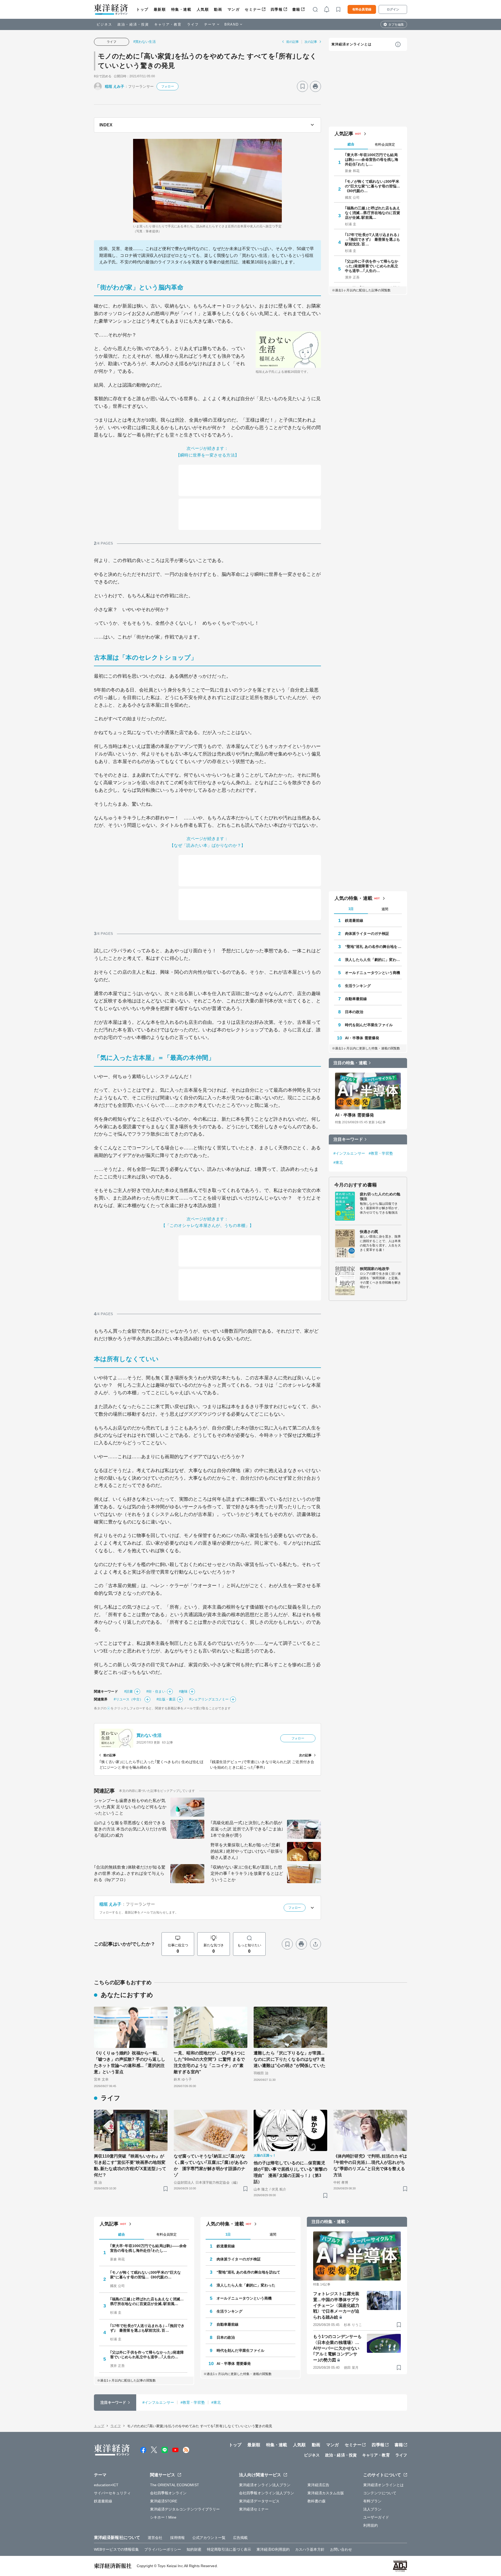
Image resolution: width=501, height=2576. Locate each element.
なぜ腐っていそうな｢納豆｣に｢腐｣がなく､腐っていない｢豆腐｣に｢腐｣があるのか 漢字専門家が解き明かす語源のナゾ (211, 2166)
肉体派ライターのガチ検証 (367, 933)
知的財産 (194, 2549)
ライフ (193, 24)
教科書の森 (317, 2501)
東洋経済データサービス (259, 2501)
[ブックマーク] (302, 86)
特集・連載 (181, 9)
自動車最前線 (356, 999)
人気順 (203, 9)
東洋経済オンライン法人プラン (265, 2485)
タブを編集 (396, 25)
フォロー (168, 86)
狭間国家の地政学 (375, 1269)
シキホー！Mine (163, 2517)
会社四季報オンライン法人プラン (267, 2493)
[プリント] (315, 86)
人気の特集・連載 (353, 898)
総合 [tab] (351, 144)
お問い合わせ (341, 2549)
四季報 (277, 9)
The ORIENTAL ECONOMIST (175, 2485)
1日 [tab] (351, 909)
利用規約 (371, 2525)
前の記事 (293, 42)
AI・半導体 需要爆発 (362, 1038)
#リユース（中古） (128, 1699)
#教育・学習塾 (381, 1153)
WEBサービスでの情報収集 (116, 2549)
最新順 (160, 9)
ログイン (393, 9)
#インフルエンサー (349, 1153)
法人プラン (372, 2509)
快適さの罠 (369, 1232)
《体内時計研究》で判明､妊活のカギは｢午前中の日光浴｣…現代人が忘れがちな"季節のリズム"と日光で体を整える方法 (370, 2166)
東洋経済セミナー (254, 2509)
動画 (218, 9)
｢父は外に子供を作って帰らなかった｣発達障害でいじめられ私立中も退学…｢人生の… (372, 266)
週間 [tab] (385, 909)
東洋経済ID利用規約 (273, 2549)
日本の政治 (354, 1012)
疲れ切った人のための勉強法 (380, 1196)
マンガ (234, 9)
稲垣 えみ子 (115, 86)
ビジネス (104, 24)
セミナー (253, 9)
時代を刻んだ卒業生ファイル (369, 1025)
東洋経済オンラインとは (351, 44)
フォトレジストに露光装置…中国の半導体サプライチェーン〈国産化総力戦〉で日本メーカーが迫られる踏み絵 (336, 2305)
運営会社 (155, 2538)
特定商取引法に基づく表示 (229, 2549)
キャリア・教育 (168, 24)
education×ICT (106, 2485)
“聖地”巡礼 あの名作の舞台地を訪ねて (373, 947)
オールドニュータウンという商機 (373, 973)
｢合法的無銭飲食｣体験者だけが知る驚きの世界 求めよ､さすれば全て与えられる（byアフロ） (130, 1873)
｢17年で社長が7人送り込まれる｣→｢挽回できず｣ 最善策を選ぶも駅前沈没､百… (373, 239)
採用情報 (177, 2538)
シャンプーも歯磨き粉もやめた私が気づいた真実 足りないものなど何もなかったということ (130, 1807)
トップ (142, 9)
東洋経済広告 (318, 2485)
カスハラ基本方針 (310, 2549)
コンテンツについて (380, 2493)
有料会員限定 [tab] (385, 144)
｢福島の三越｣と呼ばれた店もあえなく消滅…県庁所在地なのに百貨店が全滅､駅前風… (373, 213)
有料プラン (372, 2501)
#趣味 (183, 1691)
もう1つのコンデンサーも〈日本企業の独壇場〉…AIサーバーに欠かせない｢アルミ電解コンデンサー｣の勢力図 (337, 2348)
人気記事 (344, 134)
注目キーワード (348, 1139)
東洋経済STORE (164, 2501)
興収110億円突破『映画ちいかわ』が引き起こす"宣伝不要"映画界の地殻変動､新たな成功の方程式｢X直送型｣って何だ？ (130, 2166)
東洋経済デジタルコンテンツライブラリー (185, 2509)
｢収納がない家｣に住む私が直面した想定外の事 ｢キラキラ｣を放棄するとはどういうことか (247, 1873)
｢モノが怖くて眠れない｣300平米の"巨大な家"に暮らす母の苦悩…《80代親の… (373, 186)
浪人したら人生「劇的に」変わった (373, 960)
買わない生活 (149, 1735)
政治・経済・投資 (133, 24)
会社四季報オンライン (168, 2493)
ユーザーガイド (376, 2517)
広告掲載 (240, 2538)
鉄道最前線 (354, 920)
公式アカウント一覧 (209, 2538)
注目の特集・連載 (350, 1063)
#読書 (129, 1691)
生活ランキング (358, 986)
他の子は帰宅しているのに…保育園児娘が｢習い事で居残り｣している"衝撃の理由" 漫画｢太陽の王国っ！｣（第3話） (290, 2172)
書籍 (296, 9)
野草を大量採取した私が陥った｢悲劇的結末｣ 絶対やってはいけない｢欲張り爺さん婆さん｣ (247, 1851)
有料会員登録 (362, 9)
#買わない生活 (145, 42)
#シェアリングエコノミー (209, 1699)
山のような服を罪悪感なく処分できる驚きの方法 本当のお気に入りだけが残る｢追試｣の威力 (130, 1829)
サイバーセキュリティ (112, 2493)
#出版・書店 (166, 1699)
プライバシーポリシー (163, 2549)
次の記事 (311, 42)
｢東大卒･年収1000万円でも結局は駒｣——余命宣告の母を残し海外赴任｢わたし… (372, 159)
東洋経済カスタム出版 (326, 2493)
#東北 (338, 1162)
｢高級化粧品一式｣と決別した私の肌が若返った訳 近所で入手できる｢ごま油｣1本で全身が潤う (247, 1829)
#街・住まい (156, 1691)
